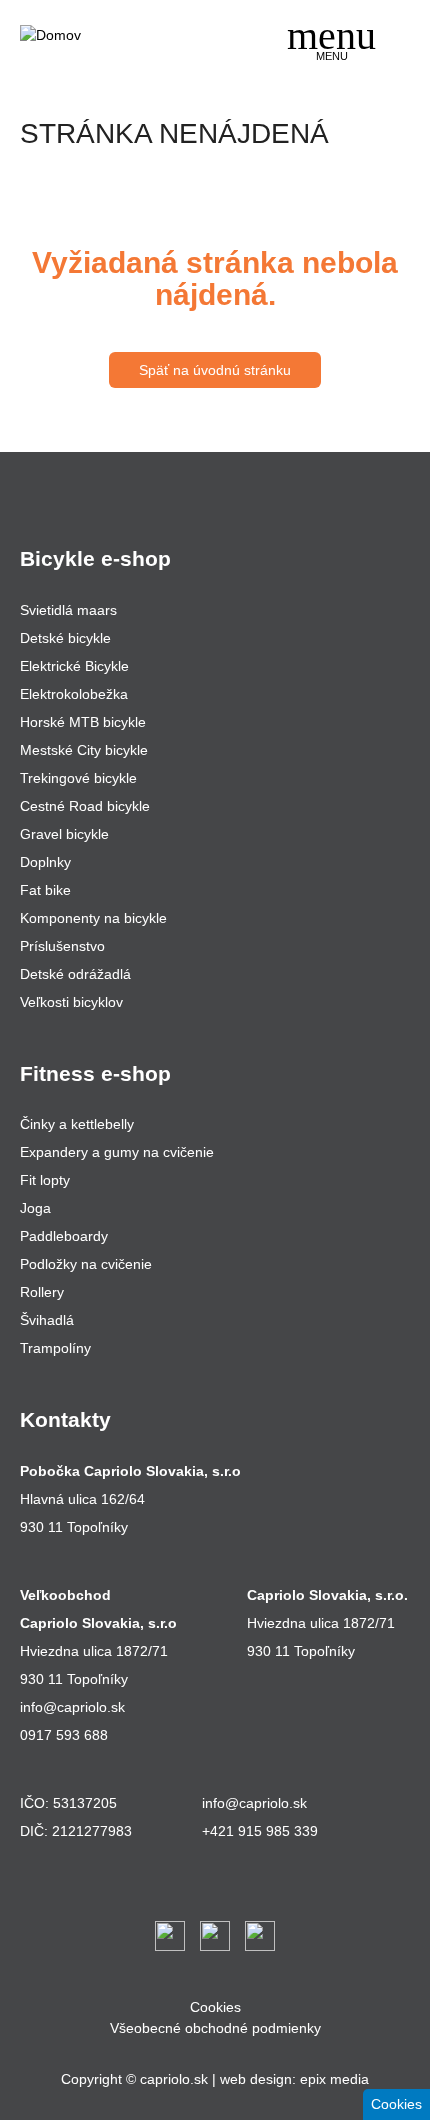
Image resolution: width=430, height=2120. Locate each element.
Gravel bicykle (64, 834)
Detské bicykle (65, 638)
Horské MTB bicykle (83, 722)
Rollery (42, 1292)
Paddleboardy (64, 1236)
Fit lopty (45, 1180)
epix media (334, 2079)
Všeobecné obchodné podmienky (215, 2028)
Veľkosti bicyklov (71, 1002)
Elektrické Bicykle (74, 666)
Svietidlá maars (68, 610)
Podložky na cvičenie (86, 1264)
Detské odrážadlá (75, 974)
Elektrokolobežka (74, 694)
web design (256, 2079)
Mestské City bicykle (84, 750)
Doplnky (45, 862)
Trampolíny (55, 1348)
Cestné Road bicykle (85, 806)
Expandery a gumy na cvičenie (117, 1152)
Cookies (215, 2007)
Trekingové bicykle (78, 778)
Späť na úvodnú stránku (215, 370)
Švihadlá (47, 1320)
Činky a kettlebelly (77, 1124)
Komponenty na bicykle (93, 918)
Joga (35, 1208)
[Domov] (95, 35)
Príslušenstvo (62, 946)
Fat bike (45, 890)
